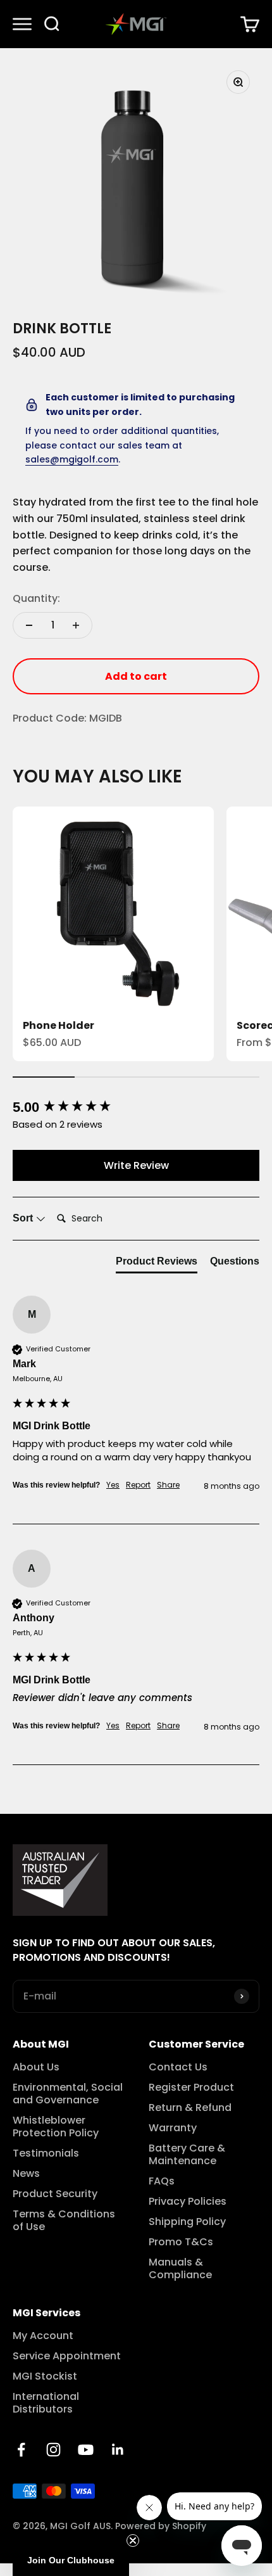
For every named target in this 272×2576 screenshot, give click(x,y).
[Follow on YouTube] (86, 2450)
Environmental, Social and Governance (68, 2094)
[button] (71, 2560)
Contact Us (178, 2067)
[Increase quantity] (76, 625)
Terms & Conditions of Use (64, 2221)
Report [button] (138, 1485)
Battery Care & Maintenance (187, 2155)
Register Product (191, 2088)
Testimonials (46, 2153)
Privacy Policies (188, 2202)
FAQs (162, 2181)
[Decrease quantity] (29, 625)
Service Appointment (67, 2356)
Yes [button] (113, 1485)
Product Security (55, 2194)
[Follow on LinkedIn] (118, 2450)
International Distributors (46, 2403)
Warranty (173, 2128)
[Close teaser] (133, 2541)
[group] (136, 1108)
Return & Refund (190, 2108)
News (26, 2174)
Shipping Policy (187, 2222)
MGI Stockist (45, 2376)
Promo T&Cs (181, 2242)
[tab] (157, 1264)
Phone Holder (59, 1025)
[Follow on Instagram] (53, 2450)
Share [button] (168, 1485)
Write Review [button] (136, 1165)
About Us (36, 2067)
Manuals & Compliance (180, 2269)
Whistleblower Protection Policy (56, 2127)
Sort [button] (24, 1218)
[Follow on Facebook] (21, 2450)
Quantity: (36, 598)
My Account (43, 2336)
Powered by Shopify (161, 2526)
